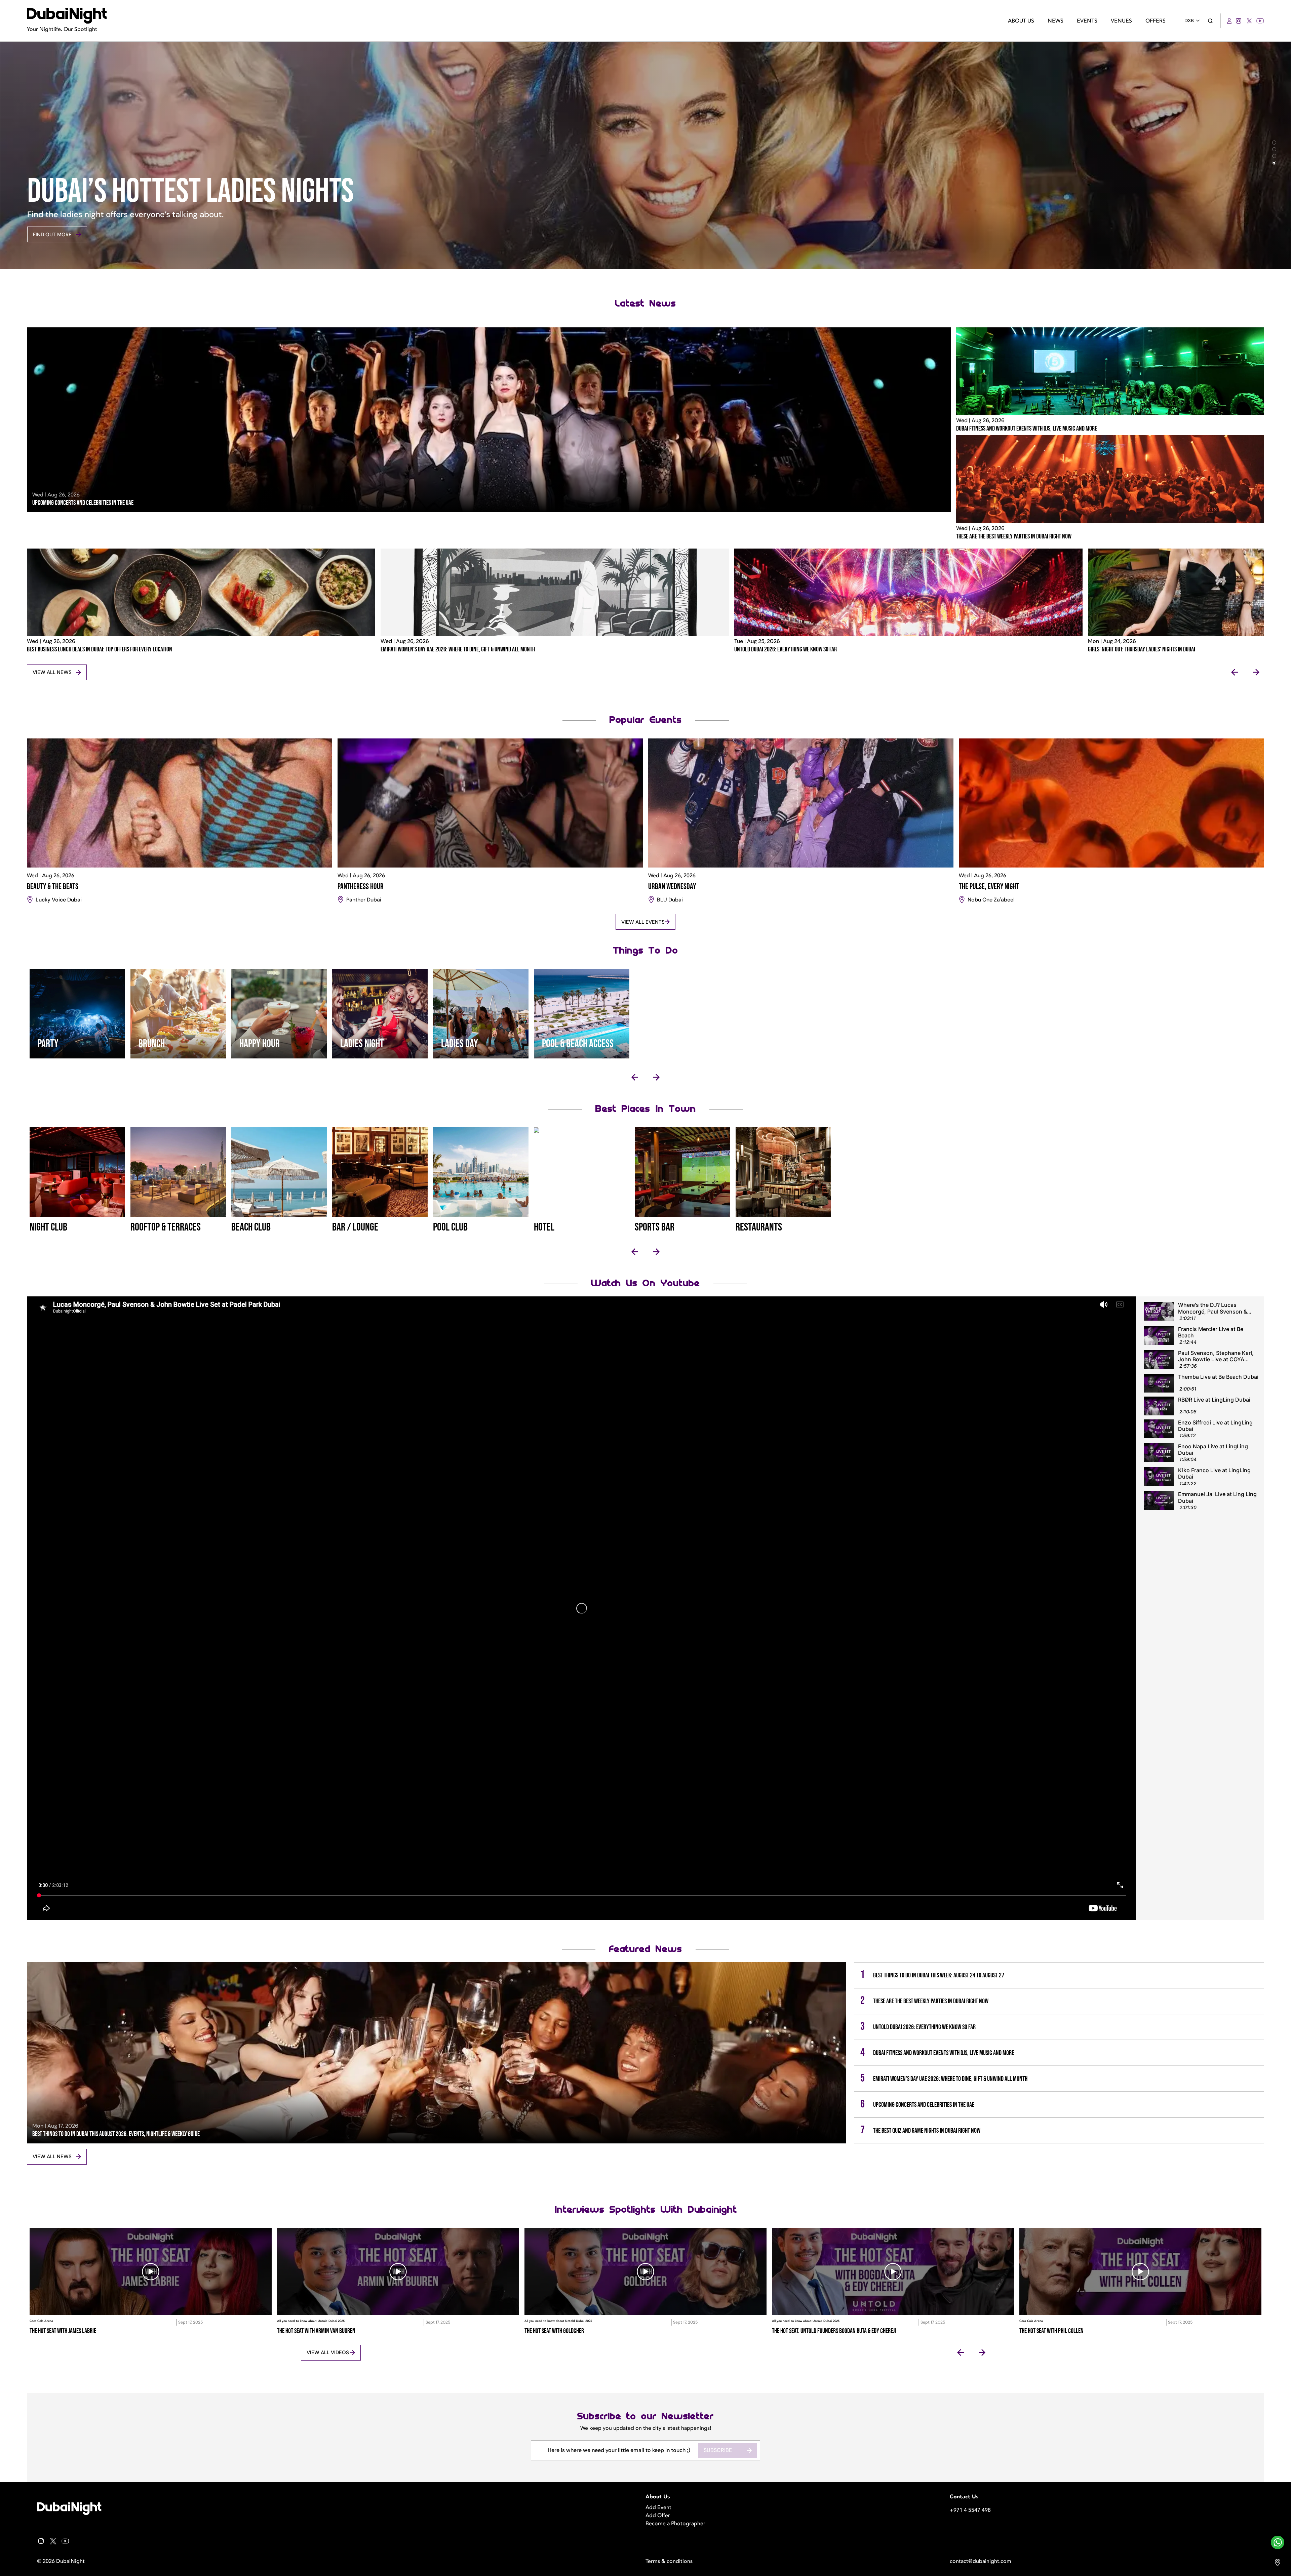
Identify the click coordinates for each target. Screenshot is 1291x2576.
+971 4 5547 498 (970, 2510)
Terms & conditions (669, 2561)
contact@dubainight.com (981, 2561)
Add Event (658, 2507)
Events (1087, 21)
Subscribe (718, 2450)
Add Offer (658, 2515)
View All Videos (328, 2352)
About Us (1021, 21)
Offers (1156, 21)
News (1055, 21)
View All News (52, 672)
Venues (1121, 21)
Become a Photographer (675, 2524)
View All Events (643, 922)
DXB (1189, 21)
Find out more (52, 235)
